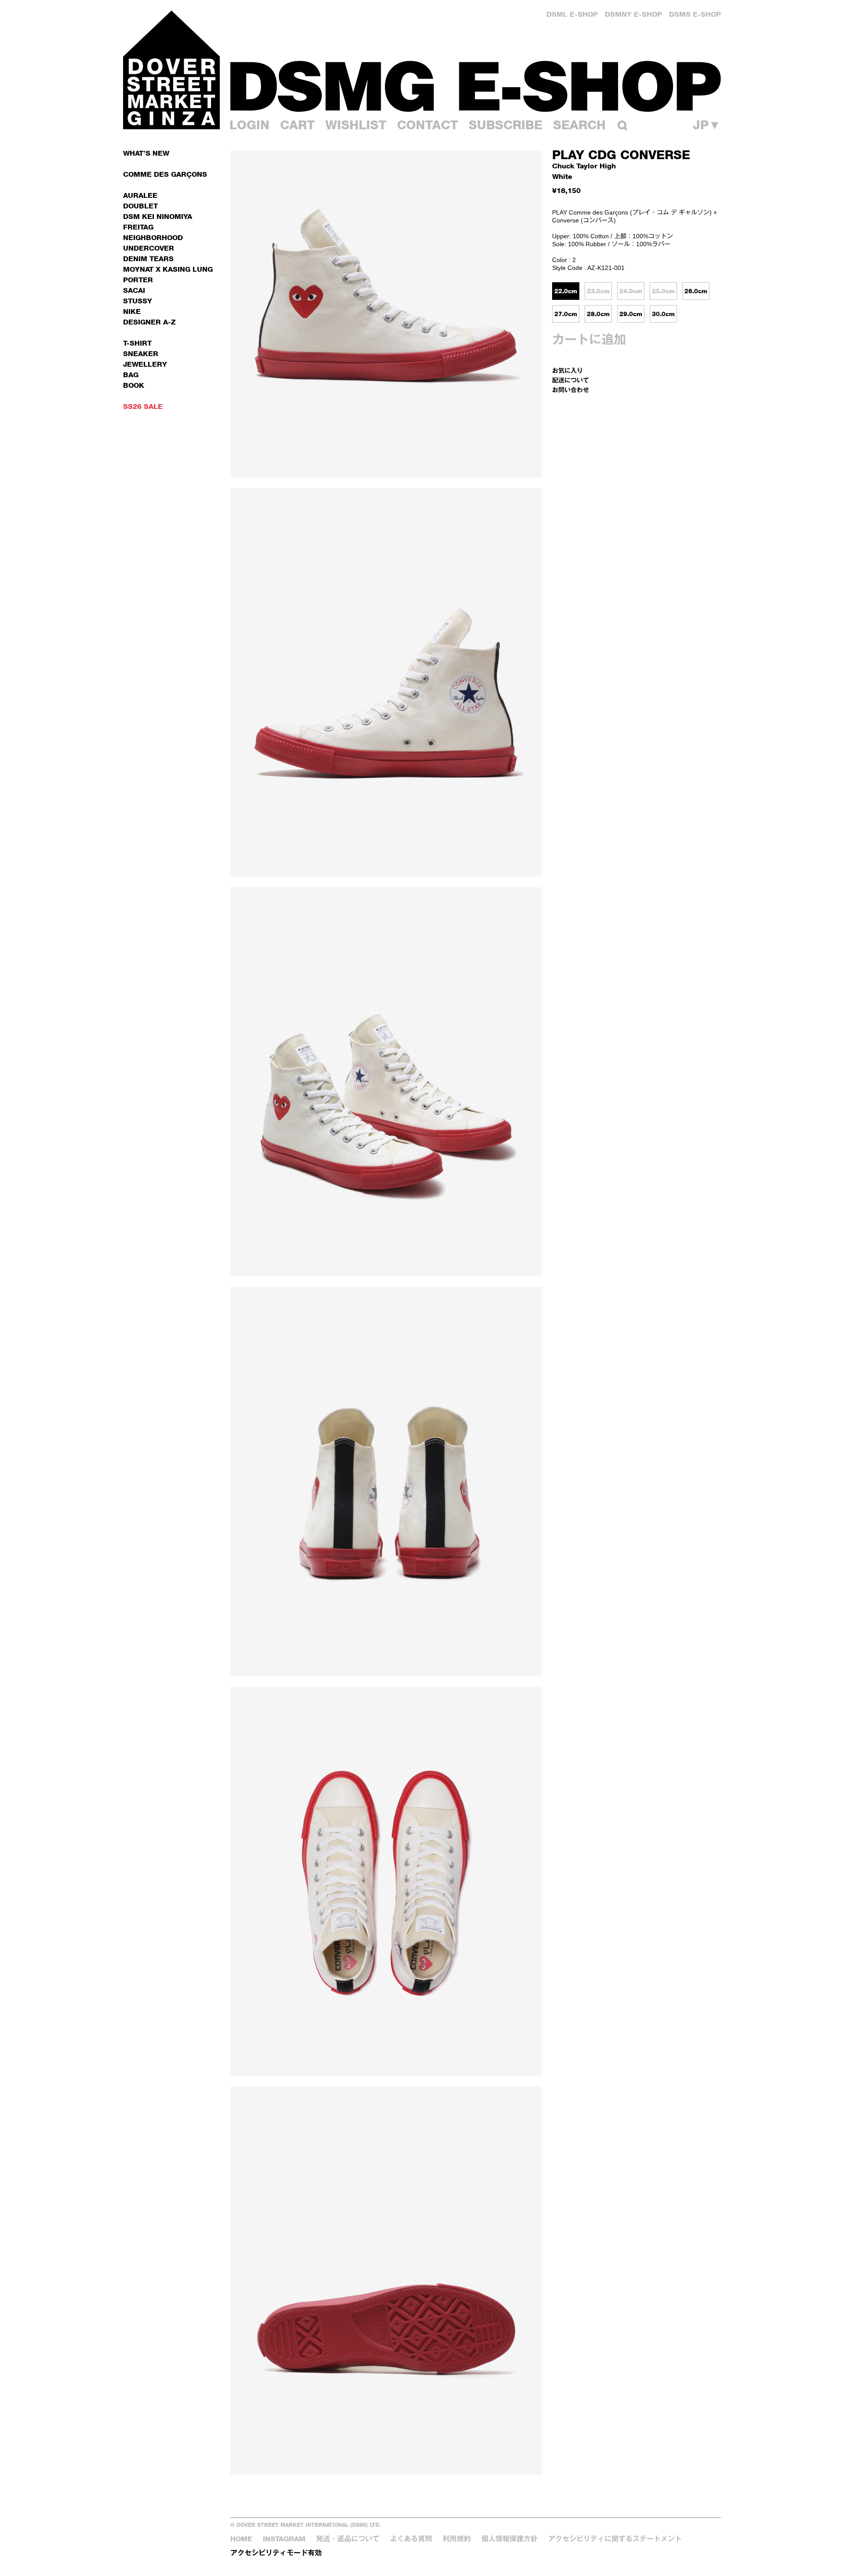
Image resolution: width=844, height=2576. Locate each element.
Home (241, 2539)
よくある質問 (411, 2539)
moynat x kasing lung (168, 269)
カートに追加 (589, 339)
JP (707, 125)
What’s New (146, 153)
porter (138, 280)
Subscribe (506, 125)
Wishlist (356, 125)
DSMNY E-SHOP (633, 14)
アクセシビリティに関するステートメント (615, 2539)
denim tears (148, 259)
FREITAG (138, 227)
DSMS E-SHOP (695, 14)
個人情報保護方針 (509, 2539)
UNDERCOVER (149, 248)
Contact (427, 125)
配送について (571, 380)
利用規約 (457, 2539)
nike (132, 312)
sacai (134, 290)
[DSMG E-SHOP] (476, 86)
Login (249, 125)
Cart (297, 125)
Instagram (284, 2539)
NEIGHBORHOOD (153, 238)
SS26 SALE (143, 406)
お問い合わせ (571, 390)
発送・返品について (348, 2539)
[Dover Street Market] (171, 70)
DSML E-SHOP (572, 14)
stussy (138, 301)
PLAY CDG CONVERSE (621, 155)
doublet (140, 206)
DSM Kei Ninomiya (158, 217)
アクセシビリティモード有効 (276, 2553)
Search (579, 125)
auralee (140, 195)
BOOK (134, 385)
